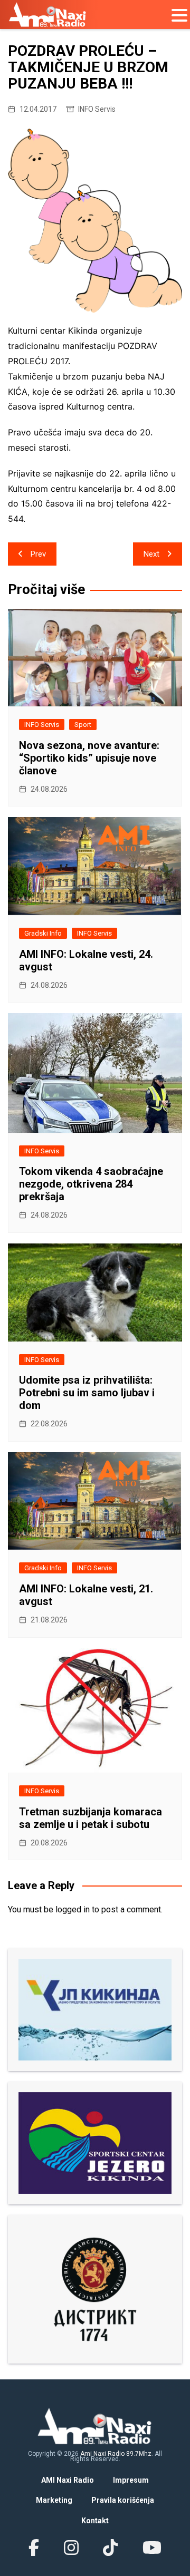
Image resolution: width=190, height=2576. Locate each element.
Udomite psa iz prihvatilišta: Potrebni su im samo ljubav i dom (87, 1393)
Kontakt (95, 2521)
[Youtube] (151, 2548)
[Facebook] (34, 2548)
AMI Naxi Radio (68, 2480)
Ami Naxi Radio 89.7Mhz (116, 2454)
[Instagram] (71, 2548)
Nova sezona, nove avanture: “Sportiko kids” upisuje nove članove (89, 758)
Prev (38, 554)
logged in (73, 1909)
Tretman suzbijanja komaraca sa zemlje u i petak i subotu (91, 1818)
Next (151, 554)
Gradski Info (43, 933)
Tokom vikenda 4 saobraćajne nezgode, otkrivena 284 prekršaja (91, 1184)
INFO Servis (97, 109)
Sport (83, 725)
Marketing (54, 2500)
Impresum (131, 2480)
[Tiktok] (110, 2548)
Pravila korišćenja (123, 2500)
